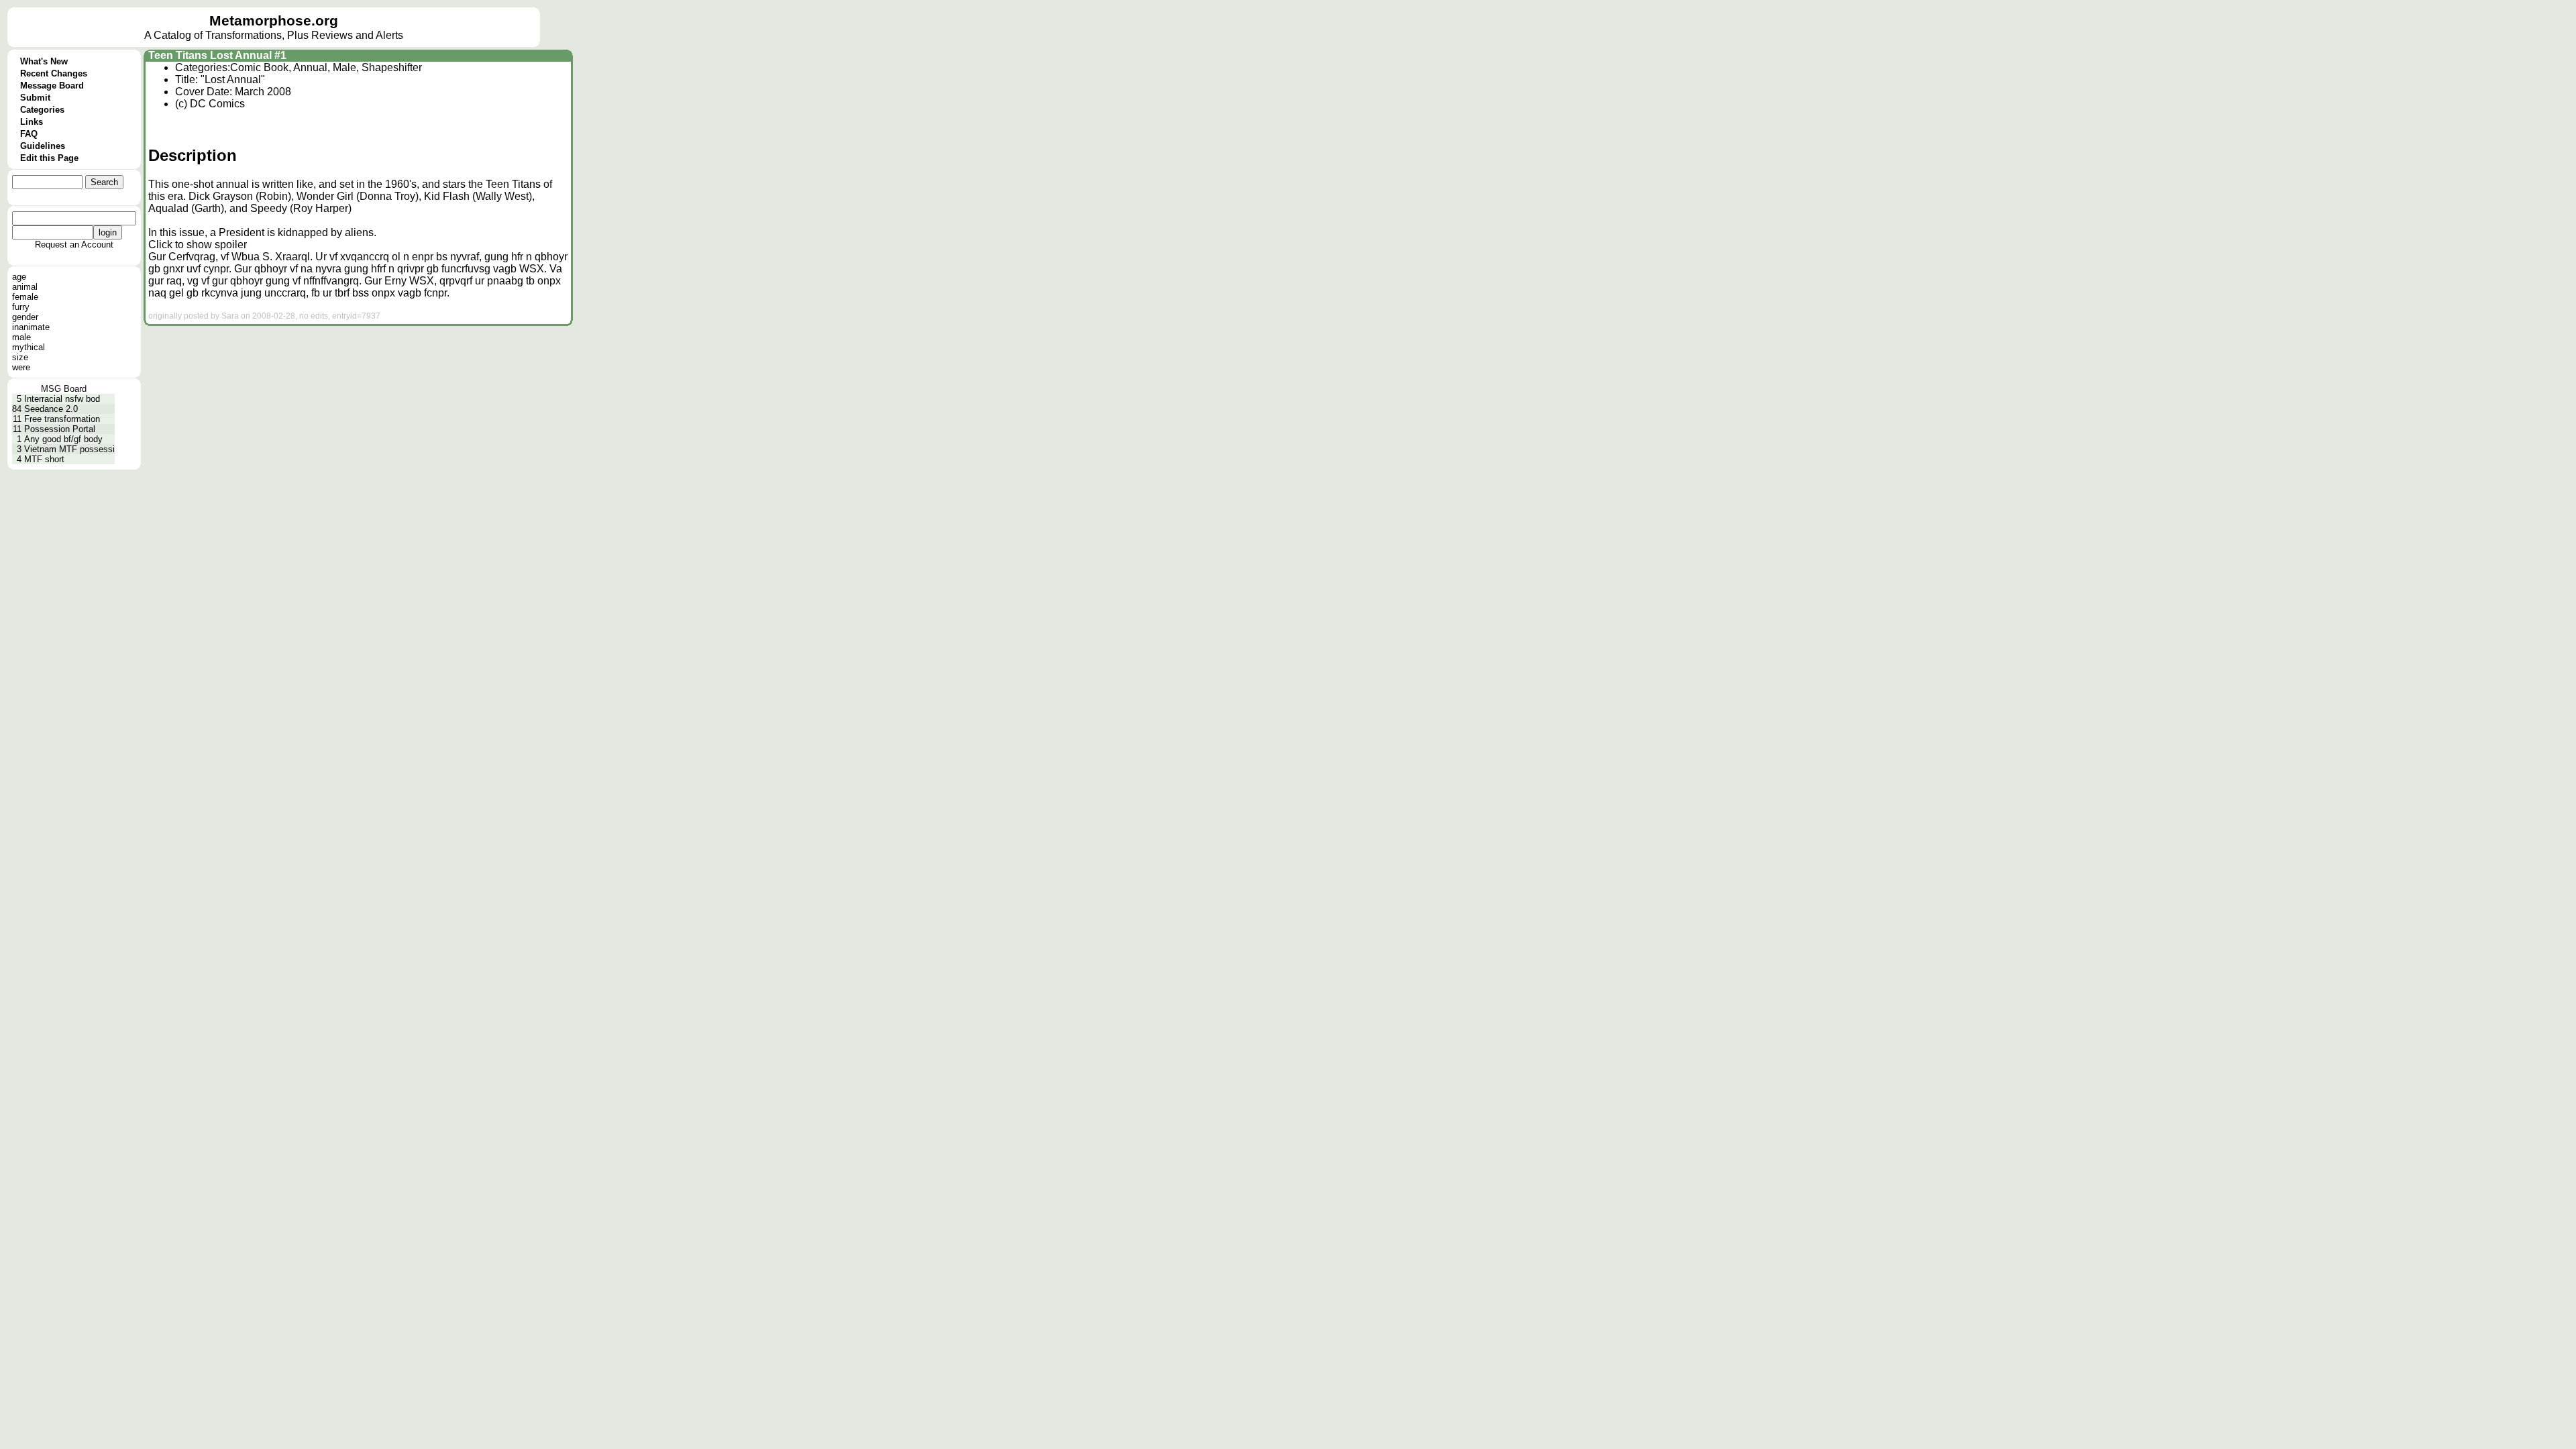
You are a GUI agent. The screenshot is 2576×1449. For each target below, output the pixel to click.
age (19, 277)
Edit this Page (49, 158)
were (21, 367)
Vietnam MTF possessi (69, 449)
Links (32, 122)
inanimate (31, 327)
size (20, 357)
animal (25, 287)
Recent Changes (54, 73)
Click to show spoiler (198, 245)
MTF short (44, 459)
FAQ (29, 134)
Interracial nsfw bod (62, 399)
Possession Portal (60, 429)
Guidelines (43, 146)
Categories (42, 110)
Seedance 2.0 (51, 409)
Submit (35, 98)
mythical (29, 347)
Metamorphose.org (274, 21)
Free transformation (62, 419)
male (21, 337)
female (25, 297)
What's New (44, 61)
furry (21, 307)
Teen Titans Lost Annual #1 (217, 55)
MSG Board (64, 389)
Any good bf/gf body (63, 439)
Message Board (52, 86)
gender (25, 317)
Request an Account (74, 245)
